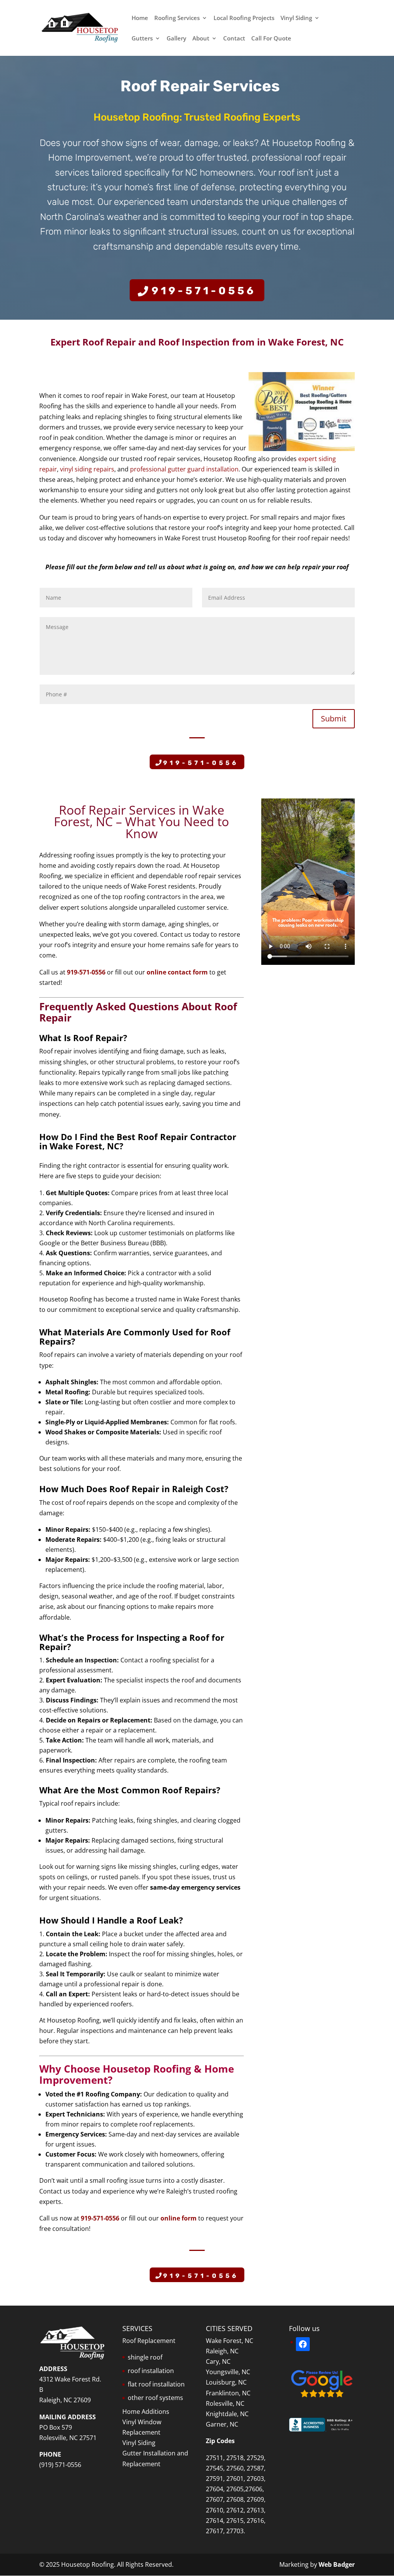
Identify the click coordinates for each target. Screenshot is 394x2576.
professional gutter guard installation (184, 469)
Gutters (142, 39)
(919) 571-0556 (60, 2465)
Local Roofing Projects (244, 18)
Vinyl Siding (296, 18)
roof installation (151, 2371)
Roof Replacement (149, 2341)
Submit (334, 719)
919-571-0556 (204, 291)
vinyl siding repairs (87, 469)
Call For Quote (271, 39)
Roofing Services (177, 18)
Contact (234, 39)
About (201, 39)
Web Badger (337, 2564)
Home (140, 18)
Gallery (176, 39)
